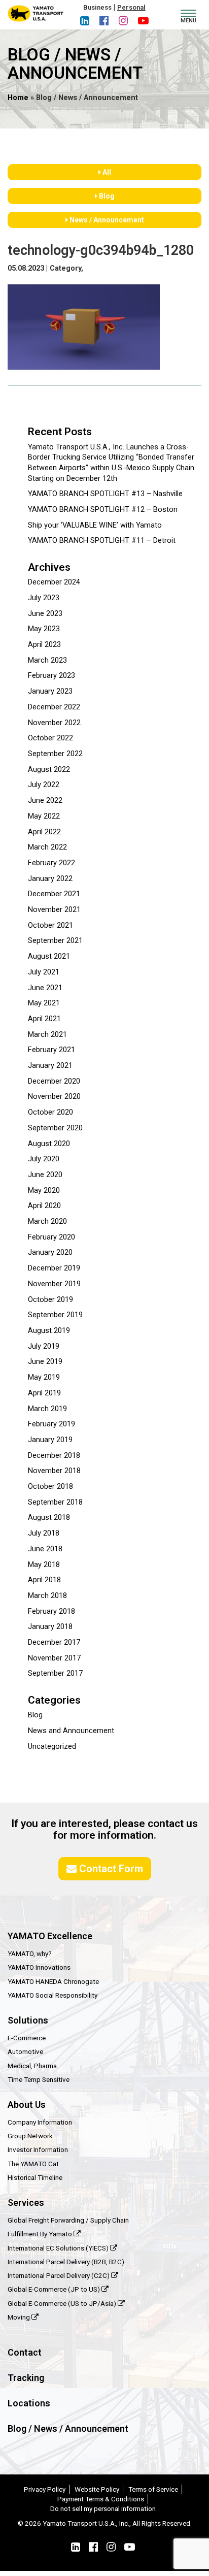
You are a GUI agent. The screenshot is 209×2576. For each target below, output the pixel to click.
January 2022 (50, 879)
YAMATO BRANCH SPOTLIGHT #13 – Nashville (105, 494)
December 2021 (54, 894)
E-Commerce (27, 2038)
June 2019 (45, 1362)
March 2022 (47, 847)
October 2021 (50, 925)
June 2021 (45, 988)
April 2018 (44, 1580)
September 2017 (55, 1673)
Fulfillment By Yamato (41, 2234)
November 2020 (54, 1097)
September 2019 (55, 1315)
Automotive (25, 2051)
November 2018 (54, 1471)
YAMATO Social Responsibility (53, 1995)
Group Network (30, 2136)
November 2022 (54, 723)
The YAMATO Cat (33, 2164)
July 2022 (44, 785)
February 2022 (51, 863)
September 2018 (55, 1502)
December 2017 (54, 1642)
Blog (106, 196)
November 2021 (54, 910)
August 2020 (49, 1144)
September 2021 (55, 941)
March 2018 (47, 1596)
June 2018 (45, 1549)
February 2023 (51, 676)
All (106, 172)
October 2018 (50, 1487)
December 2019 (54, 1268)
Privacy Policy (45, 2489)
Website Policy (97, 2489)
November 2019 (54, 1284)
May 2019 (44, 1377)
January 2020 (50, 1252)
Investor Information (38, 2149)
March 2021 (47, 1035)
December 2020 (54, 1081)
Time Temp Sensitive (39, 2079)
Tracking (26, 2378)
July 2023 (44, 598)
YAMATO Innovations (39, 1967)
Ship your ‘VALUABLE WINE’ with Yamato (95, 525)
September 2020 (55, 1128)
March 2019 (47, 1409)
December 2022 (54, 707)
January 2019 (50, 1440)
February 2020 (51, 1237)
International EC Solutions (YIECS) (59, 2248)
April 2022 (44, 832)
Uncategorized (52, 1747)
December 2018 (54, 1456)
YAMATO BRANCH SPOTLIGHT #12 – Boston (103, 510)
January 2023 (50, 691)
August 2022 (49, 770)
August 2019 (49, 1331)
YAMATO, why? (30, 1953)
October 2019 (50, 1300)
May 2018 (44, 1565)
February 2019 (51, 1424)
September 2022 (55, 754)
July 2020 (44, 1159)
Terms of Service (153, 2489)
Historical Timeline (35, 2177)
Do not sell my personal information (103, 2508)
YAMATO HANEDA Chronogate (53, 1981)
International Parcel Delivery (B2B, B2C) (66, 2262)
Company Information (40, 2122)
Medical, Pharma (32, 2066)
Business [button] (97, 7)
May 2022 (44, 816)
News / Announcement (106, 220)
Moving (20, 2317)
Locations (29, 2403)
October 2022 (50, 738)
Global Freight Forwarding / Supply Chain (68, 2220)
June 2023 (45, 614)
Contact (25, 2352)
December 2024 (54, 582)
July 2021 (44, 972)
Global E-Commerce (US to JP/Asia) (63, 2303)
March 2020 (47, 1221)
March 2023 (47, 660)
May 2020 (44, 1191)
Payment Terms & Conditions (101, 2499)
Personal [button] (131, 7)
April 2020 (44, 1206)
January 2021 (50, 1066)
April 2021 (44, 1019)
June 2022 (45, 801)
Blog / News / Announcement (68, 2428)
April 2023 (44, 645)
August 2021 (49, 956)
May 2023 (44, 629)
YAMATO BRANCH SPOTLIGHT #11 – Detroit (102, 541)
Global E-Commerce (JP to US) (55, 2289)
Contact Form (110, 1869)
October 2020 (50, 1112)
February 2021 (51, 1050)
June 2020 (45, 1175)
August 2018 (49, 1518)
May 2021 (44, 1003)
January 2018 (50, 1627)
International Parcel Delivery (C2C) (59, 2275)
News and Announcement (71, 1731)
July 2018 (44, 1533)
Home (18, 98)
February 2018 (51, 1611)
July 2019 (44, 1346)
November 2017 (54, 1658)
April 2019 (44, 1393)
